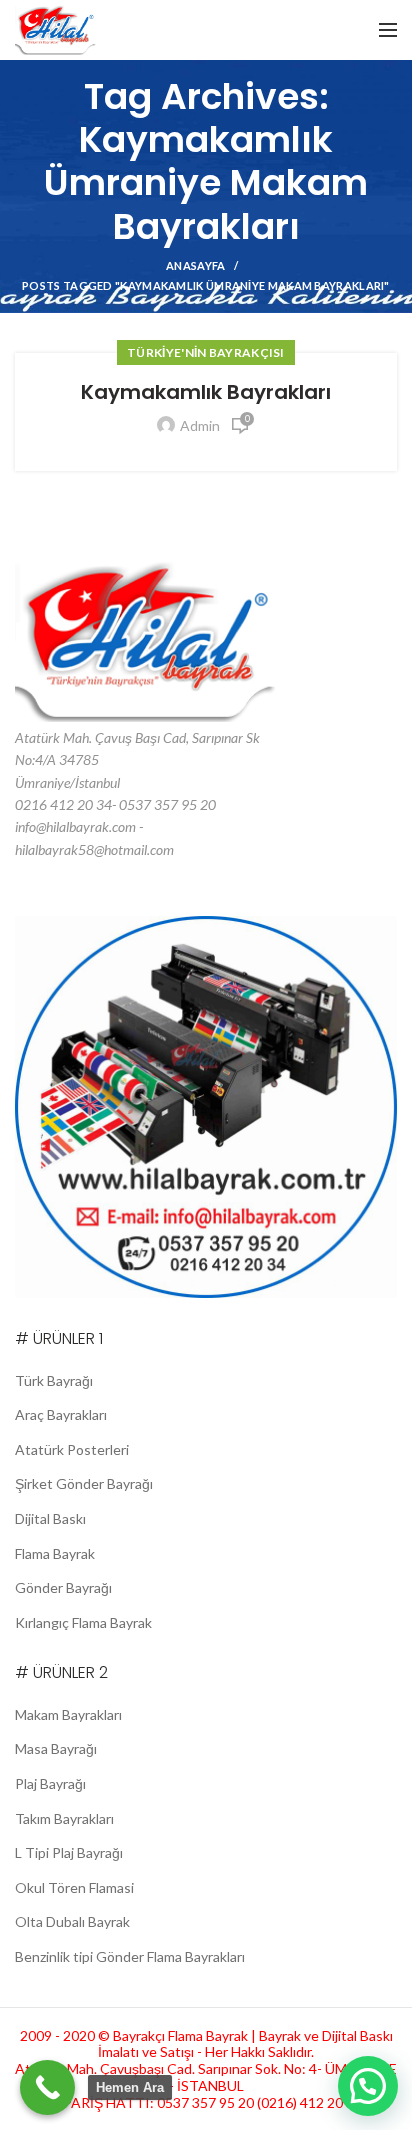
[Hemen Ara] (47, 2087)
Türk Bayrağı (54, 1380)
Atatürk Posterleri (72, 1449)
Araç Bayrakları (61, 1414)
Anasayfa (195, 265)
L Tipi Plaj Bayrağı (69, 1852)
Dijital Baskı (50, 1518)
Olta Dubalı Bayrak (72, 1921)
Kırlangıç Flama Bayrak (83, 1622)
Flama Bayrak (55, 1553)
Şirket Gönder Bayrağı (84, 1483)
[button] (368, 2086)
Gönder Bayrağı (63, 1587)
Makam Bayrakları (68, 1714)
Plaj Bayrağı (50, 1783)
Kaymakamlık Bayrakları (206, 392)
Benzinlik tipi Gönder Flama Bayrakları (130, 1956)
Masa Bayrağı (56, 1748)
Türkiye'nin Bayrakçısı (206, 352)
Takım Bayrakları (64, 1818)
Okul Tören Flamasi (74, 1887)
